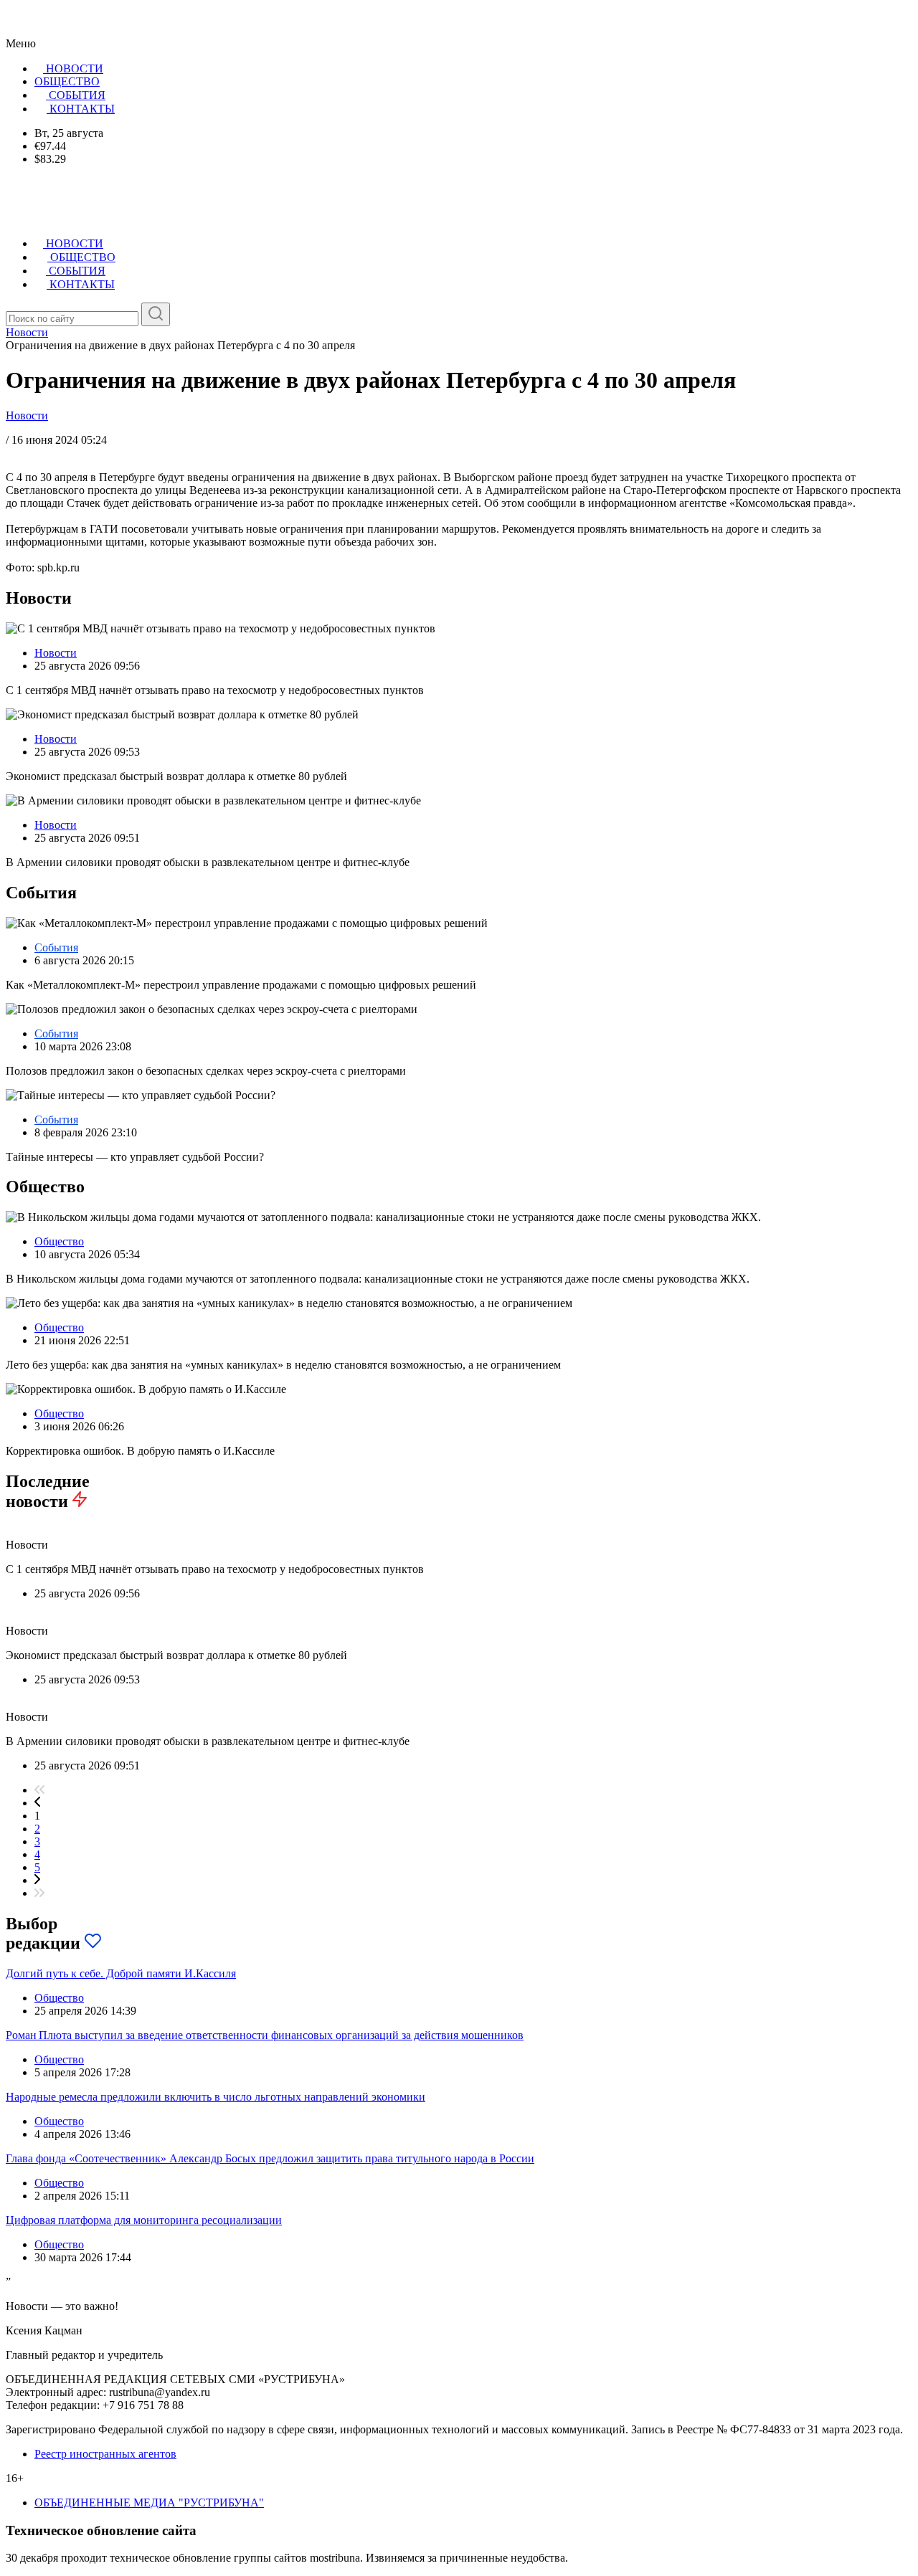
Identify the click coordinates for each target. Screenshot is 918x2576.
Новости (27, 415)
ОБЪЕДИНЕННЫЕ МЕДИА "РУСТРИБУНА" (149, 2503)
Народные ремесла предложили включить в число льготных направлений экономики (216, 2097)
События (56, 947)
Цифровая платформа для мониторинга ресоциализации (144, 2220)
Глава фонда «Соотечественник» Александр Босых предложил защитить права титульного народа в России (270, 2158)
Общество (59, 1241)
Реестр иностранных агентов (105, 2454)
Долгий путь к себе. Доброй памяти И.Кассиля (121, 1973)
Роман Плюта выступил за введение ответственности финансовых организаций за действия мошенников (265, 2035)
